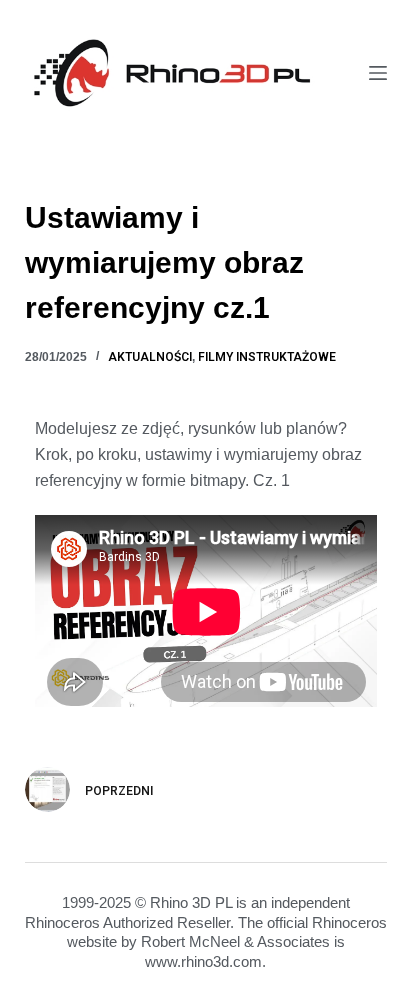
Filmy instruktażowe (267, 357)
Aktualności (150, 357)
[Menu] (378, 73)
